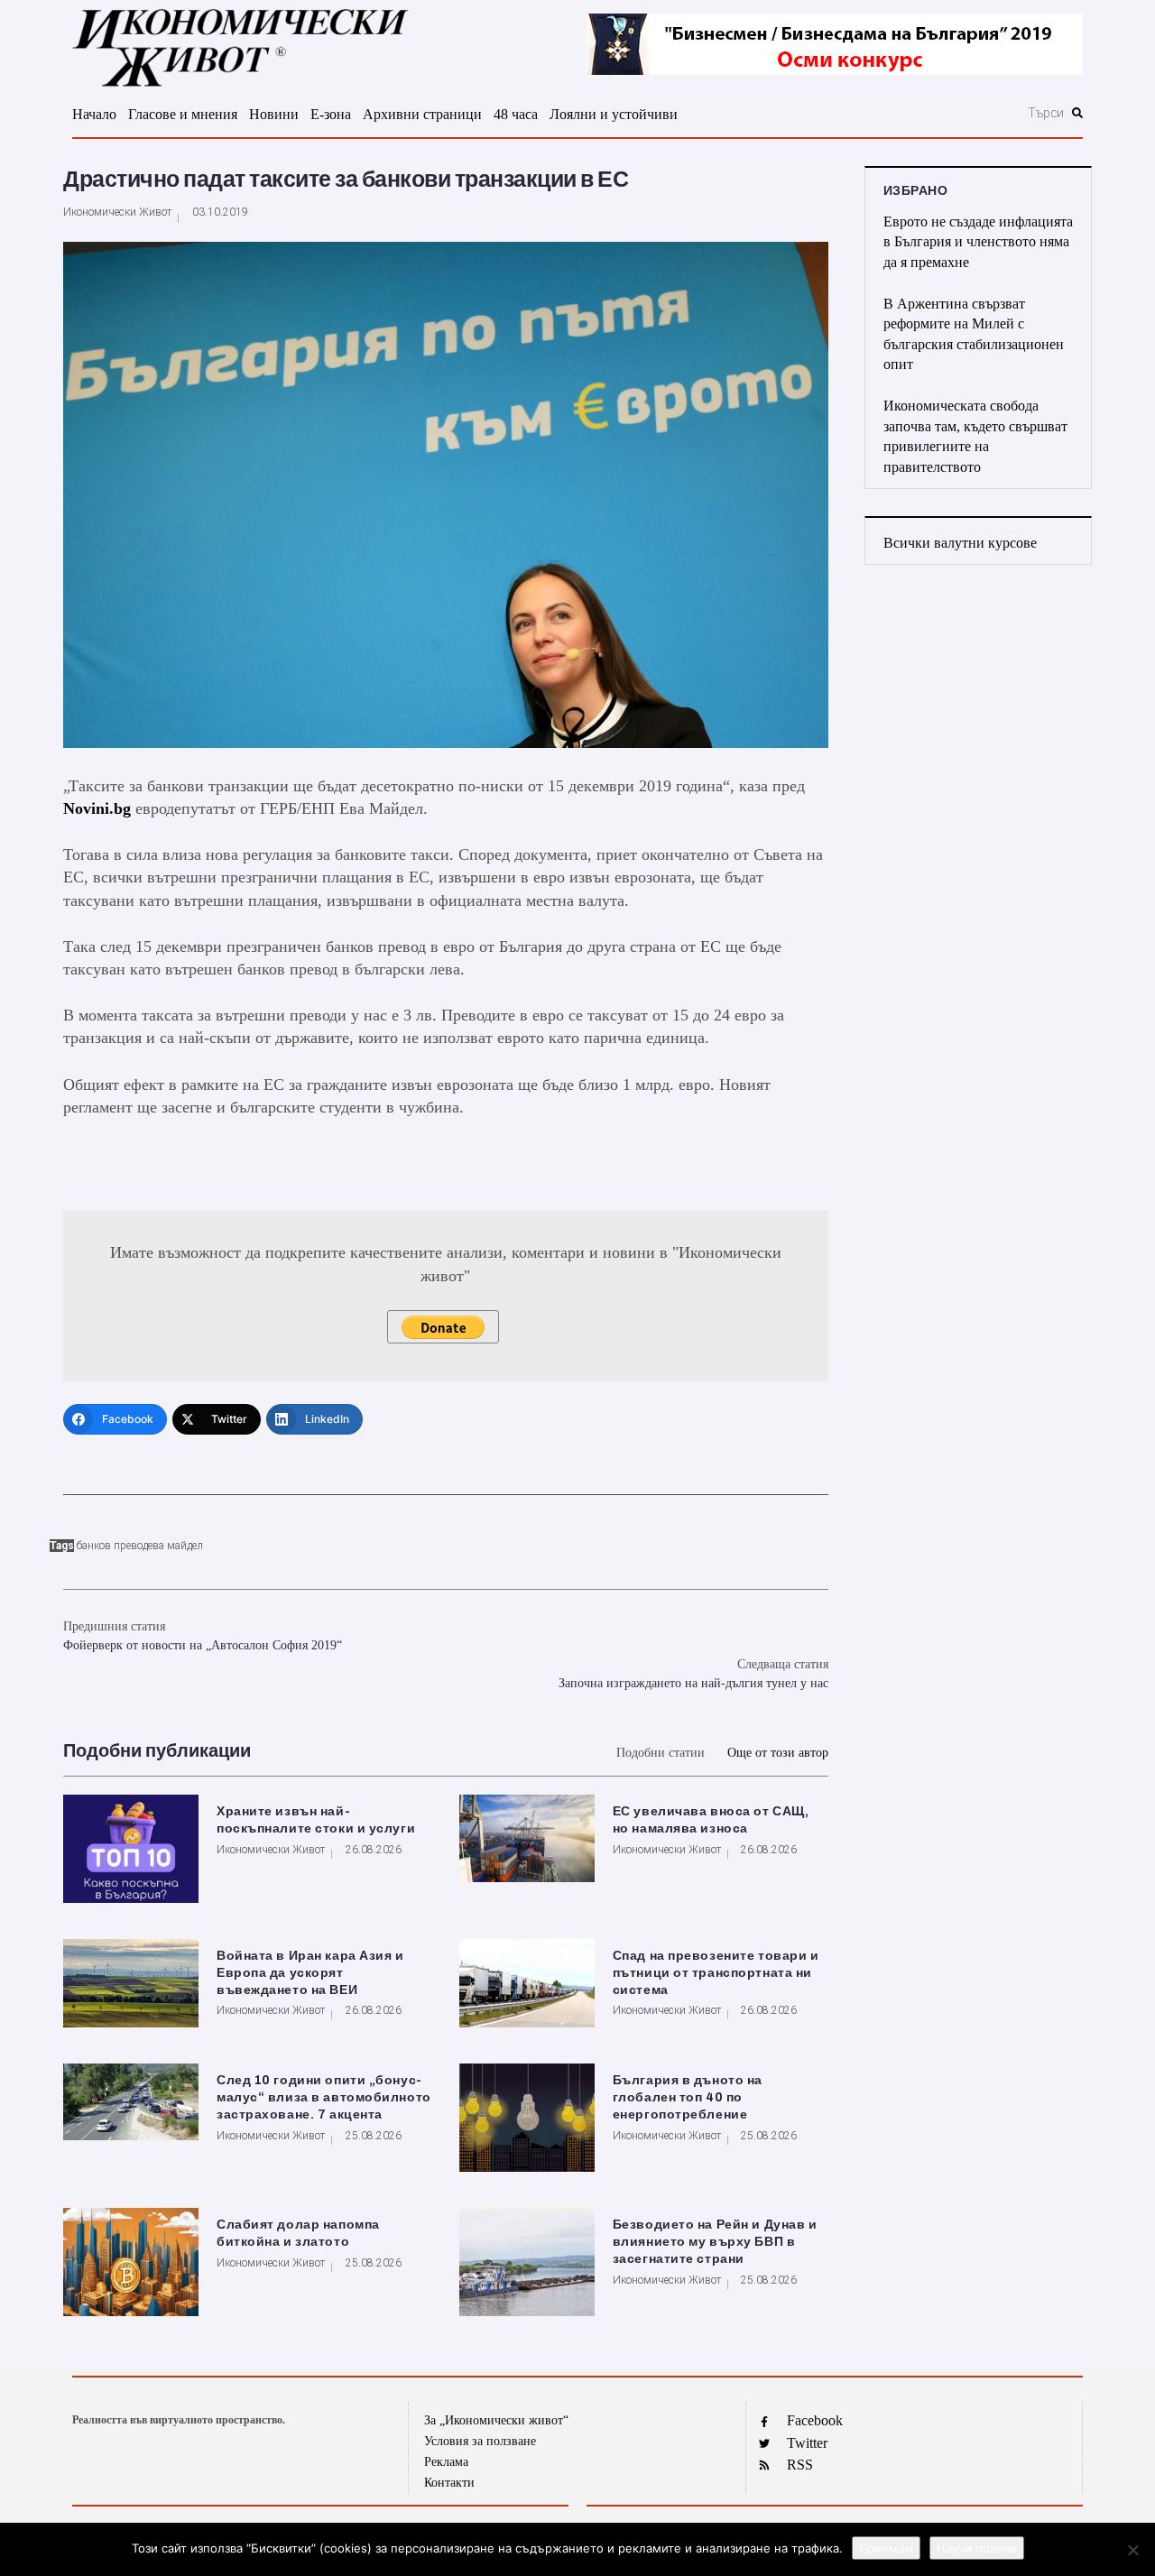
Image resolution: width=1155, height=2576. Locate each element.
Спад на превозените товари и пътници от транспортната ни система (716, 1973)
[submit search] (1077, 113)
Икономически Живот (117, 212)
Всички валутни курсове (960, 543)
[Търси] (949, 113)
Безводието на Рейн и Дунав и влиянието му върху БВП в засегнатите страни (715, 2242)
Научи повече (977, 2548)
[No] (1132, 2550)
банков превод (112, 1546)
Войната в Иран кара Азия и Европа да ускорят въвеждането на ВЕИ (310, 1973)
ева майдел (176, 1546)
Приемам (886, 2548)
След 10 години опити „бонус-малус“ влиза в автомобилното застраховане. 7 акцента (324, 2097)
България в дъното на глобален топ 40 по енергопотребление (688, 2097)
